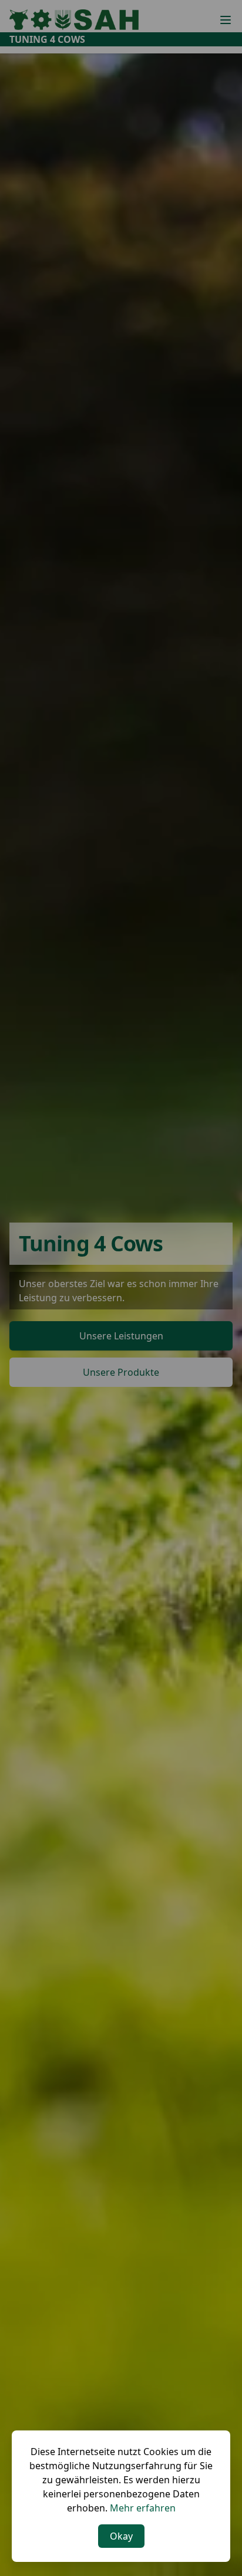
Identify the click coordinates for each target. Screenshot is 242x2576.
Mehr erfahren (143, 2508)
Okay (121, 2536)
